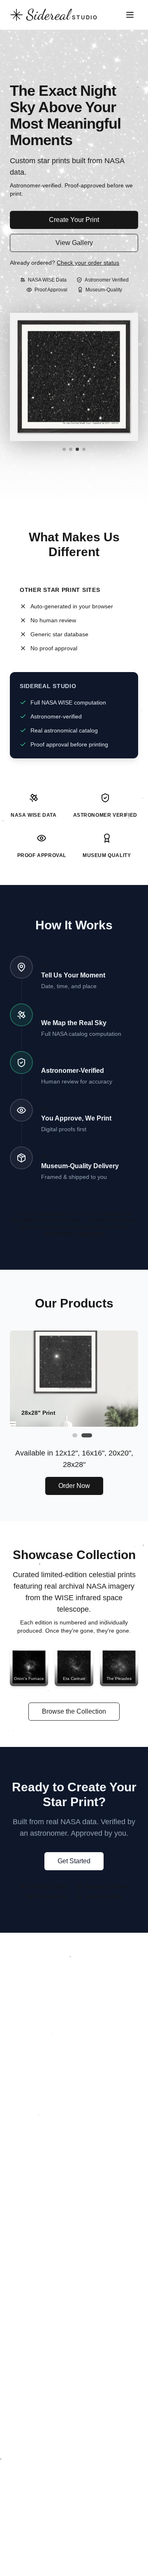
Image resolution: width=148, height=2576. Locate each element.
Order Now (74, 1486)
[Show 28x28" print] (86, 1435)
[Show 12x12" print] (58, 1435)
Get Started (74, 1861)
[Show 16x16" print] (66, 1435)
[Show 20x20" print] (74, 1435)
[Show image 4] (84, 449)
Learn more (91, 1234)
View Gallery (74, 243)
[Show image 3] (77, 449)
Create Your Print (74, 220)
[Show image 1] (64, 449)
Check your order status (88, 263)
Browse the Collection (74, 1711)
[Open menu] (130, 15)
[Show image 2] (71, 449)
